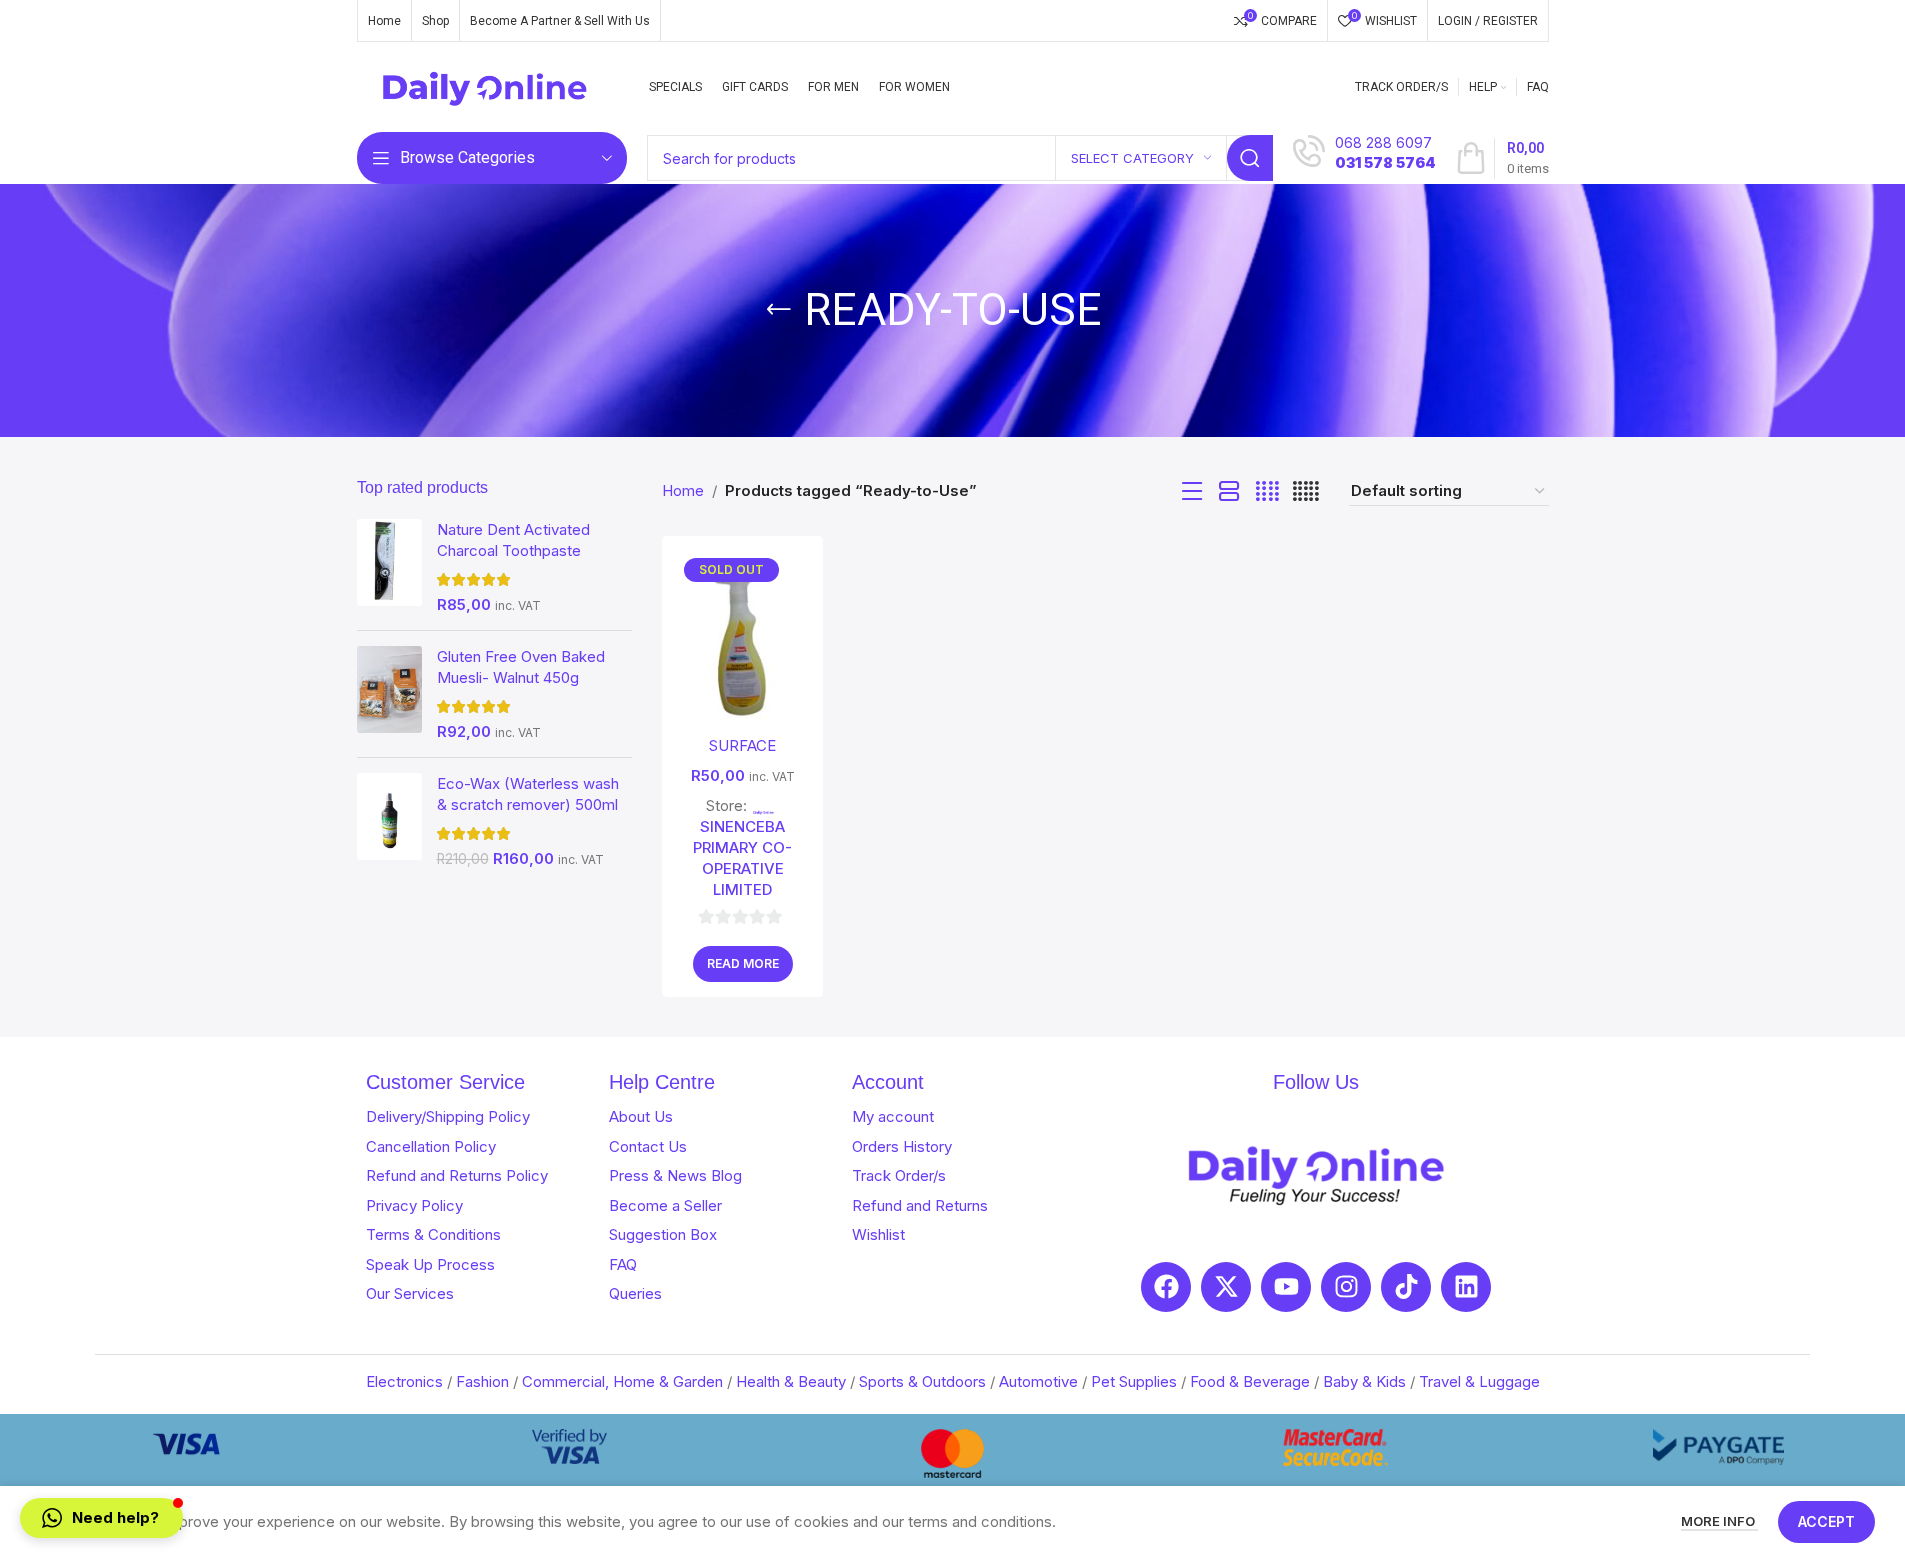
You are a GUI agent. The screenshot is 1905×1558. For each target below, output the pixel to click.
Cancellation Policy (431, 1146)
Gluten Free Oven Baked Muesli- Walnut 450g (521, 667)
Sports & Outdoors (922, 1381)
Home (683, 490)
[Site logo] (485, 85)
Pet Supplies (1134, 1381)
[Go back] (779, 310)
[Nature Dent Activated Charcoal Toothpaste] (389, 567)
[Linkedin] (1466, 1287)
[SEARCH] (1250, 158)
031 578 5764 (1385, 162)
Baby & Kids (1364, 1381)
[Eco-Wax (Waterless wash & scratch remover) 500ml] (389, 821)
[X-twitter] (1226, 1287)
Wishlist (878, 1234)
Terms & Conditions (433, 1234)
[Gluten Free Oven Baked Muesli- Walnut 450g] (389, 694)
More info (1719, 1521)
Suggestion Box (663, 1234)
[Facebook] (1166, 1287)
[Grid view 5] (1306, 491)
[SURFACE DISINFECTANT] (742, 638)
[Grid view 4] (1267, 491)
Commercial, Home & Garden (622, 1381)
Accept (1826, 1521)
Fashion (482, 1381)
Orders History (902, 1146)
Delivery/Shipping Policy (448, 1116)
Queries (635, 1293)
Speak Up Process (430, 1264)
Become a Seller (665, 1205)
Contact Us (648, 1146)
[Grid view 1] (1229, 491)
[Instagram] (1346, 1287)
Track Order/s (899, 1175)
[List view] (1192, 491)
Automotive (1038, 1381)
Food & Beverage (1250, 1381)
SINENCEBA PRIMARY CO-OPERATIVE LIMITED (742, 858)
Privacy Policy (414, 1205)
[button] (101, 1518)
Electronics (404, 1381)
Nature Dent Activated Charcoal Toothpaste (513, 540)
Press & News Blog (675, 1175)
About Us (641, 1116)
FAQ (623, 1264)
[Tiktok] (1406, 1287)
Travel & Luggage (1479, 1381)
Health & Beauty (791, 1381)
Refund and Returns (920, 1205)
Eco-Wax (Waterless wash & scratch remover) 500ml (528, 794)
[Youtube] (1286, 1287)
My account (893, 1116)
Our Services (410, 1293)
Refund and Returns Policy (457, 1175)
